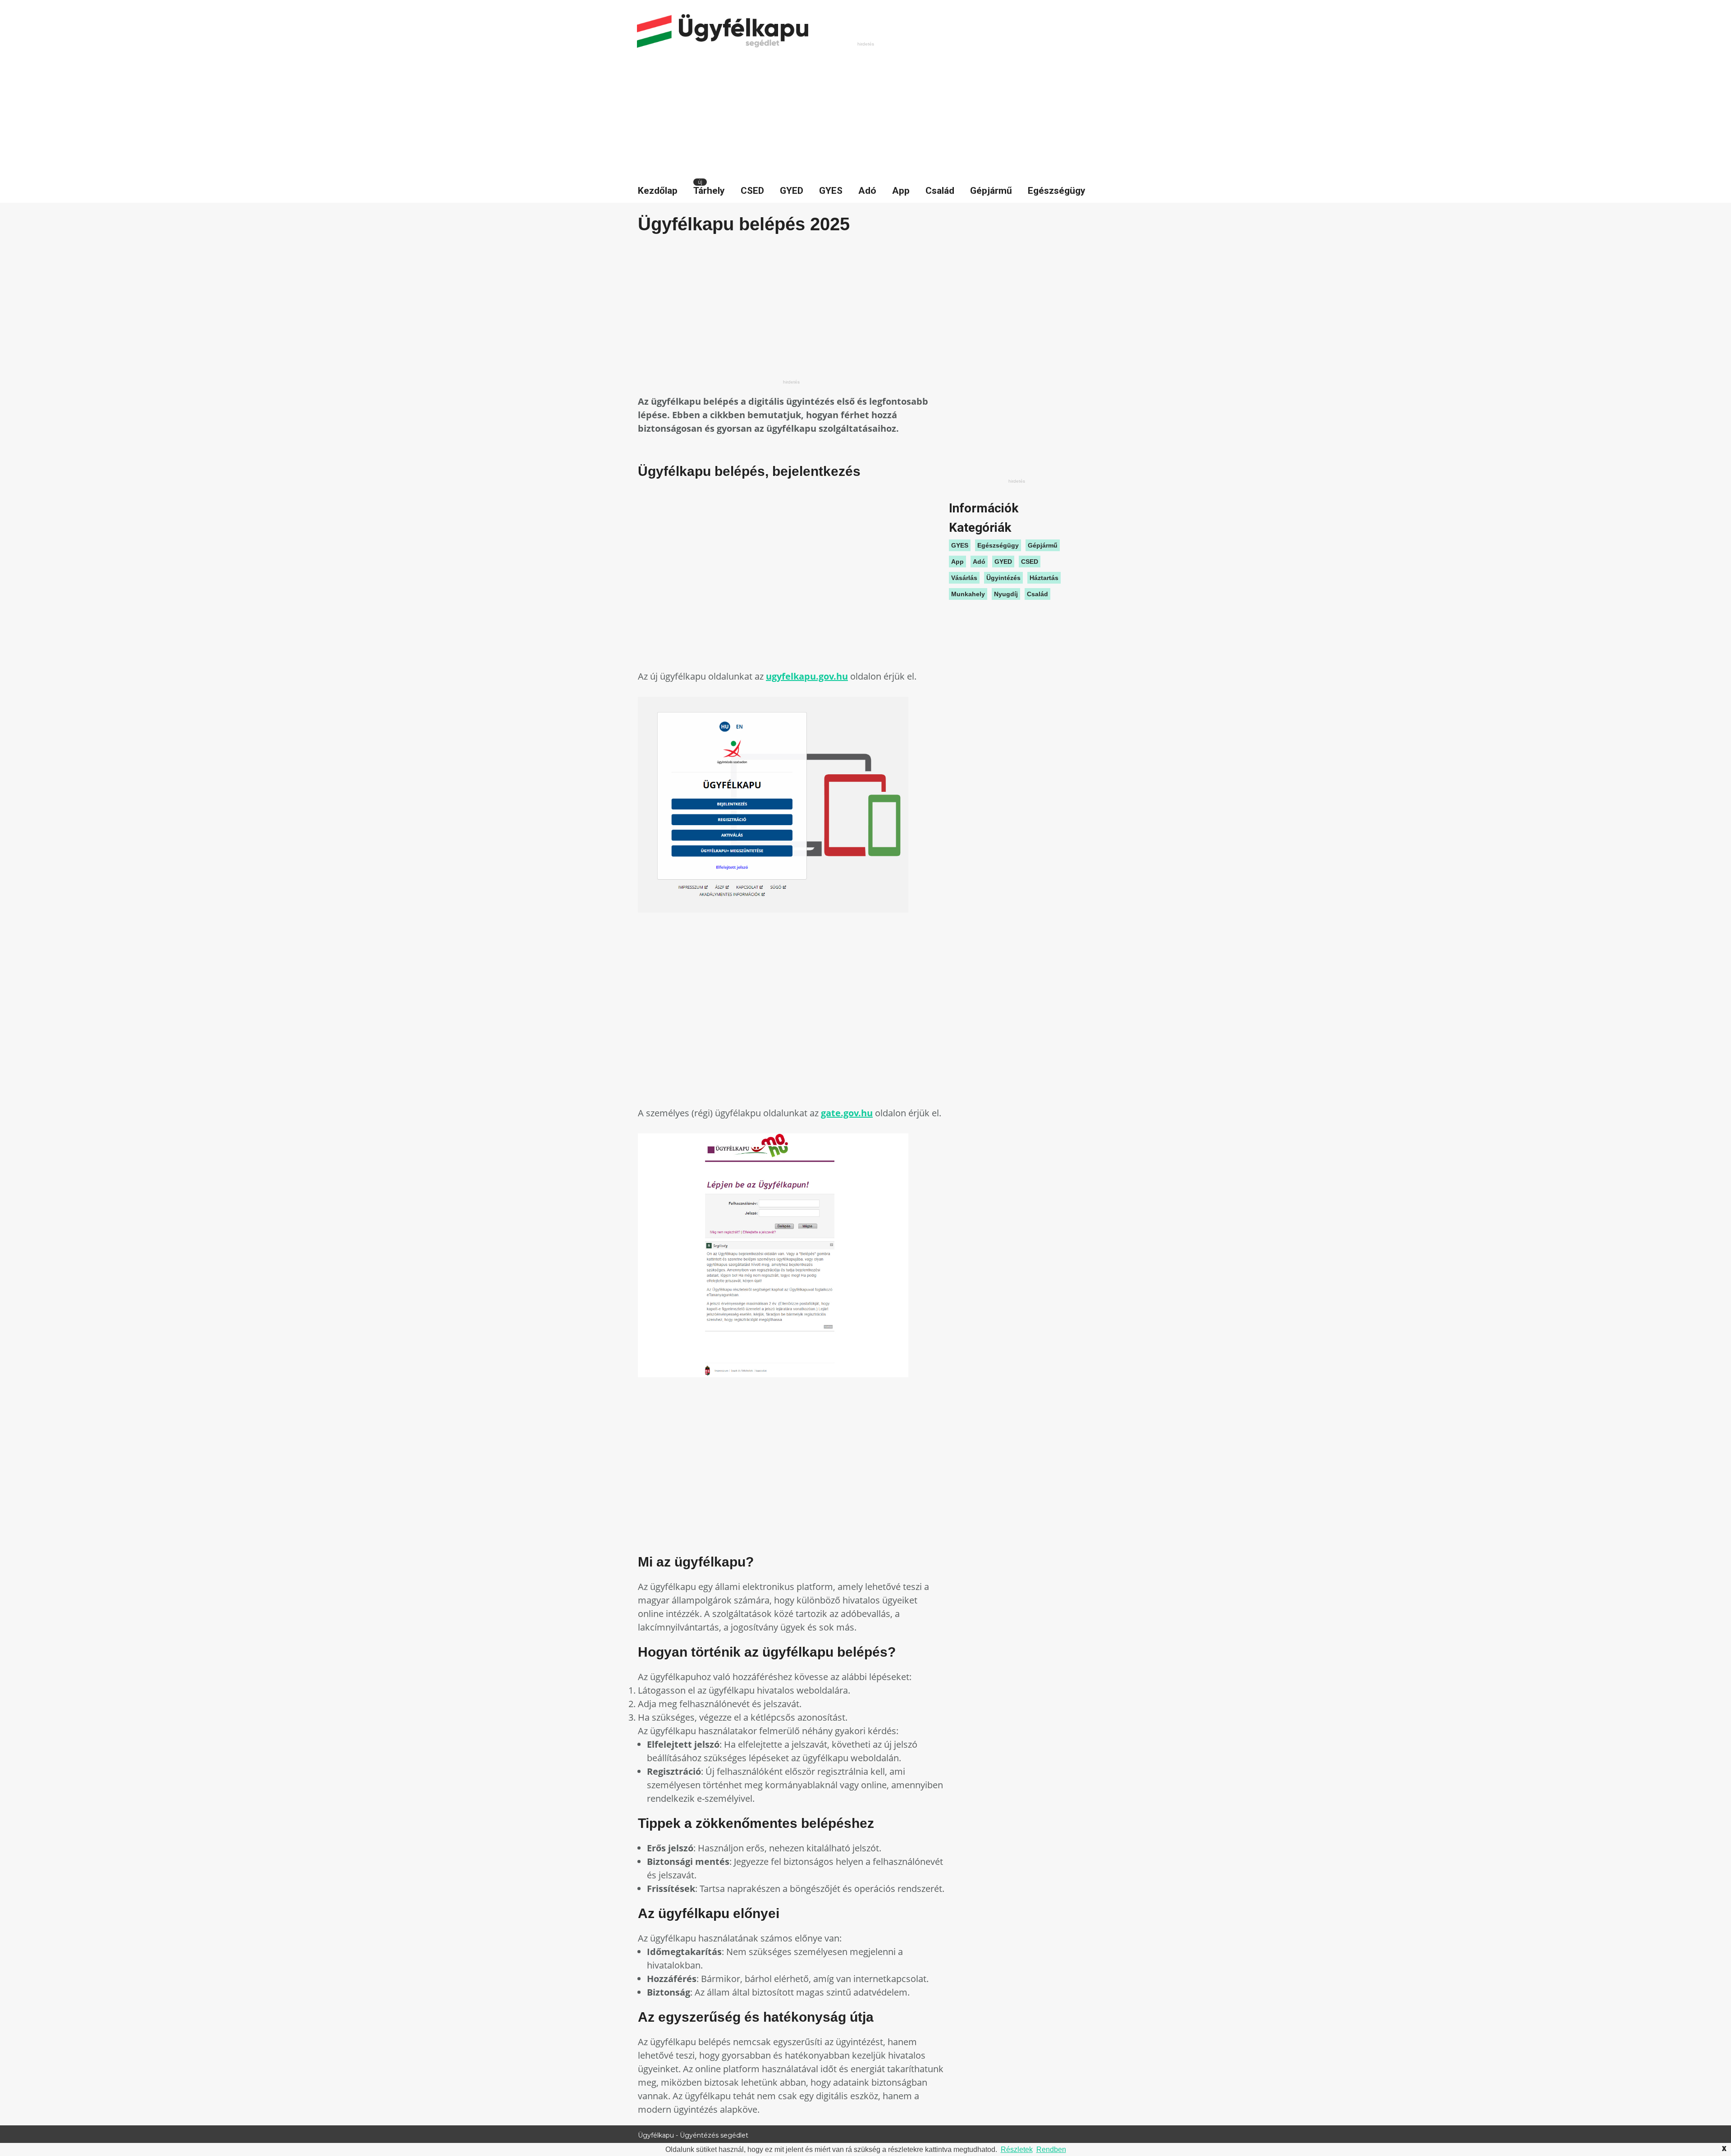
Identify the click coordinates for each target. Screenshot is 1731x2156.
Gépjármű (991, 191)
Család (940, 191)
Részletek (1017, 2149)
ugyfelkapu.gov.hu (807, 676)
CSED (752, 191)
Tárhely (709, 191)
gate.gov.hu (847, 1113)
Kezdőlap (658, 191)
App (901, 191)
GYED (792, 191)
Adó (867, 191)
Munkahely (968, 594)
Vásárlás (964, 578)
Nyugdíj (1006, 594)
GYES (831, 191)
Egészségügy (1057, 191)
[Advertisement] (865, 111)
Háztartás (1044, 578)
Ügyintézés (1003, 578)
